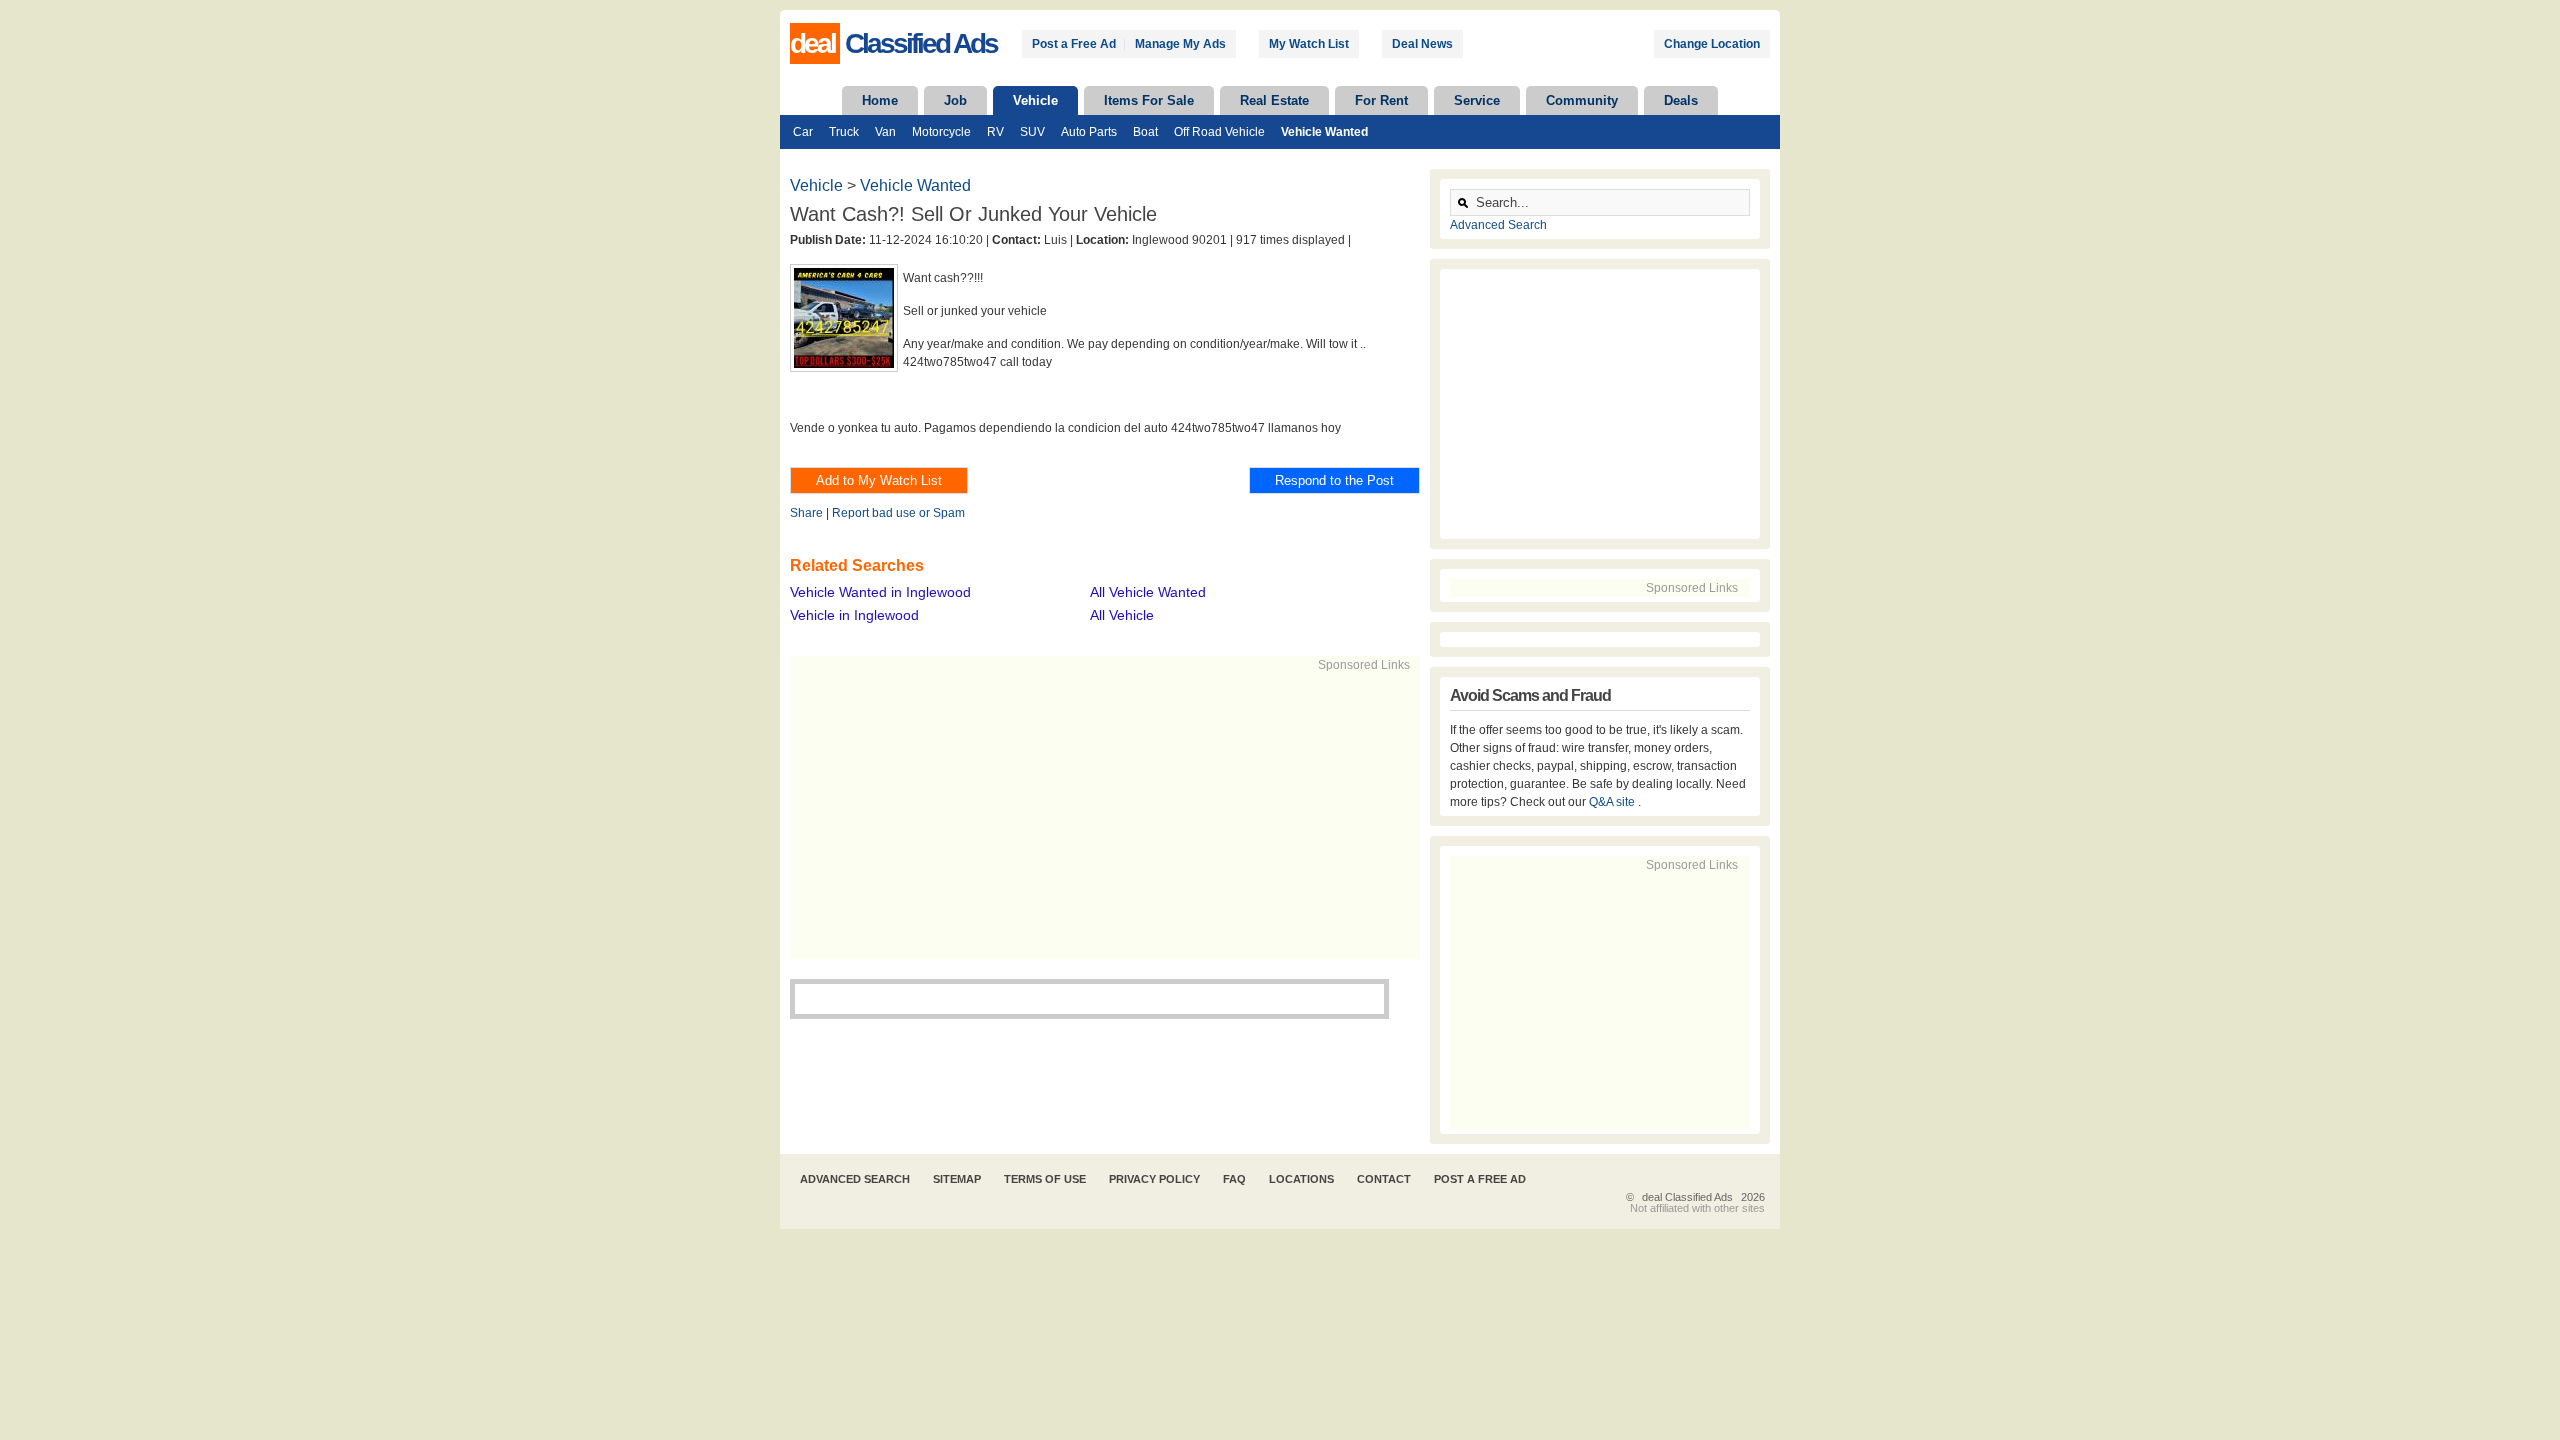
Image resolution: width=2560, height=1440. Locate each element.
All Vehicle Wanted (1148, 592)
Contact (1384, 1179)
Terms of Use (1045, 1179)
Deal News (1422, 44)
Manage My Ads (1180, 44)
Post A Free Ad (1480, 1179)
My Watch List (1309, 44)
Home (880, 100)
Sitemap (957, 1179)
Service (1477, 100)
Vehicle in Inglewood (854, 615)
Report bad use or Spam (898, 513)
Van (885, 132)
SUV (1032, 132)
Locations (1301, 1179)
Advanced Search (1498, 225)
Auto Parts (1089, 132)
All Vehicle (1122, 615)
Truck (844, 132)
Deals (1681, 100)
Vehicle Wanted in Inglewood (880, 592)
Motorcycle (941, 132)
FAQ (1234, 1179)
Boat (1145, 132)
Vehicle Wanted (1324, 132)
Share (806, 513)
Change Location (1712, 44)
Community (1582, 100)
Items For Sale (1149, 100)
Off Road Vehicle (1219, 132)
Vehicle (1035, 100)
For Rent (1381, 100)
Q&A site (1613, 802)
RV (995, 132)
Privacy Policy (1154, 1179)
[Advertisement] (1096, 814)
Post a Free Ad (1074, 44)
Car (803, 132)
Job (955, 100)
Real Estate (1274, 100)
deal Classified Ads (1687, 1197)
